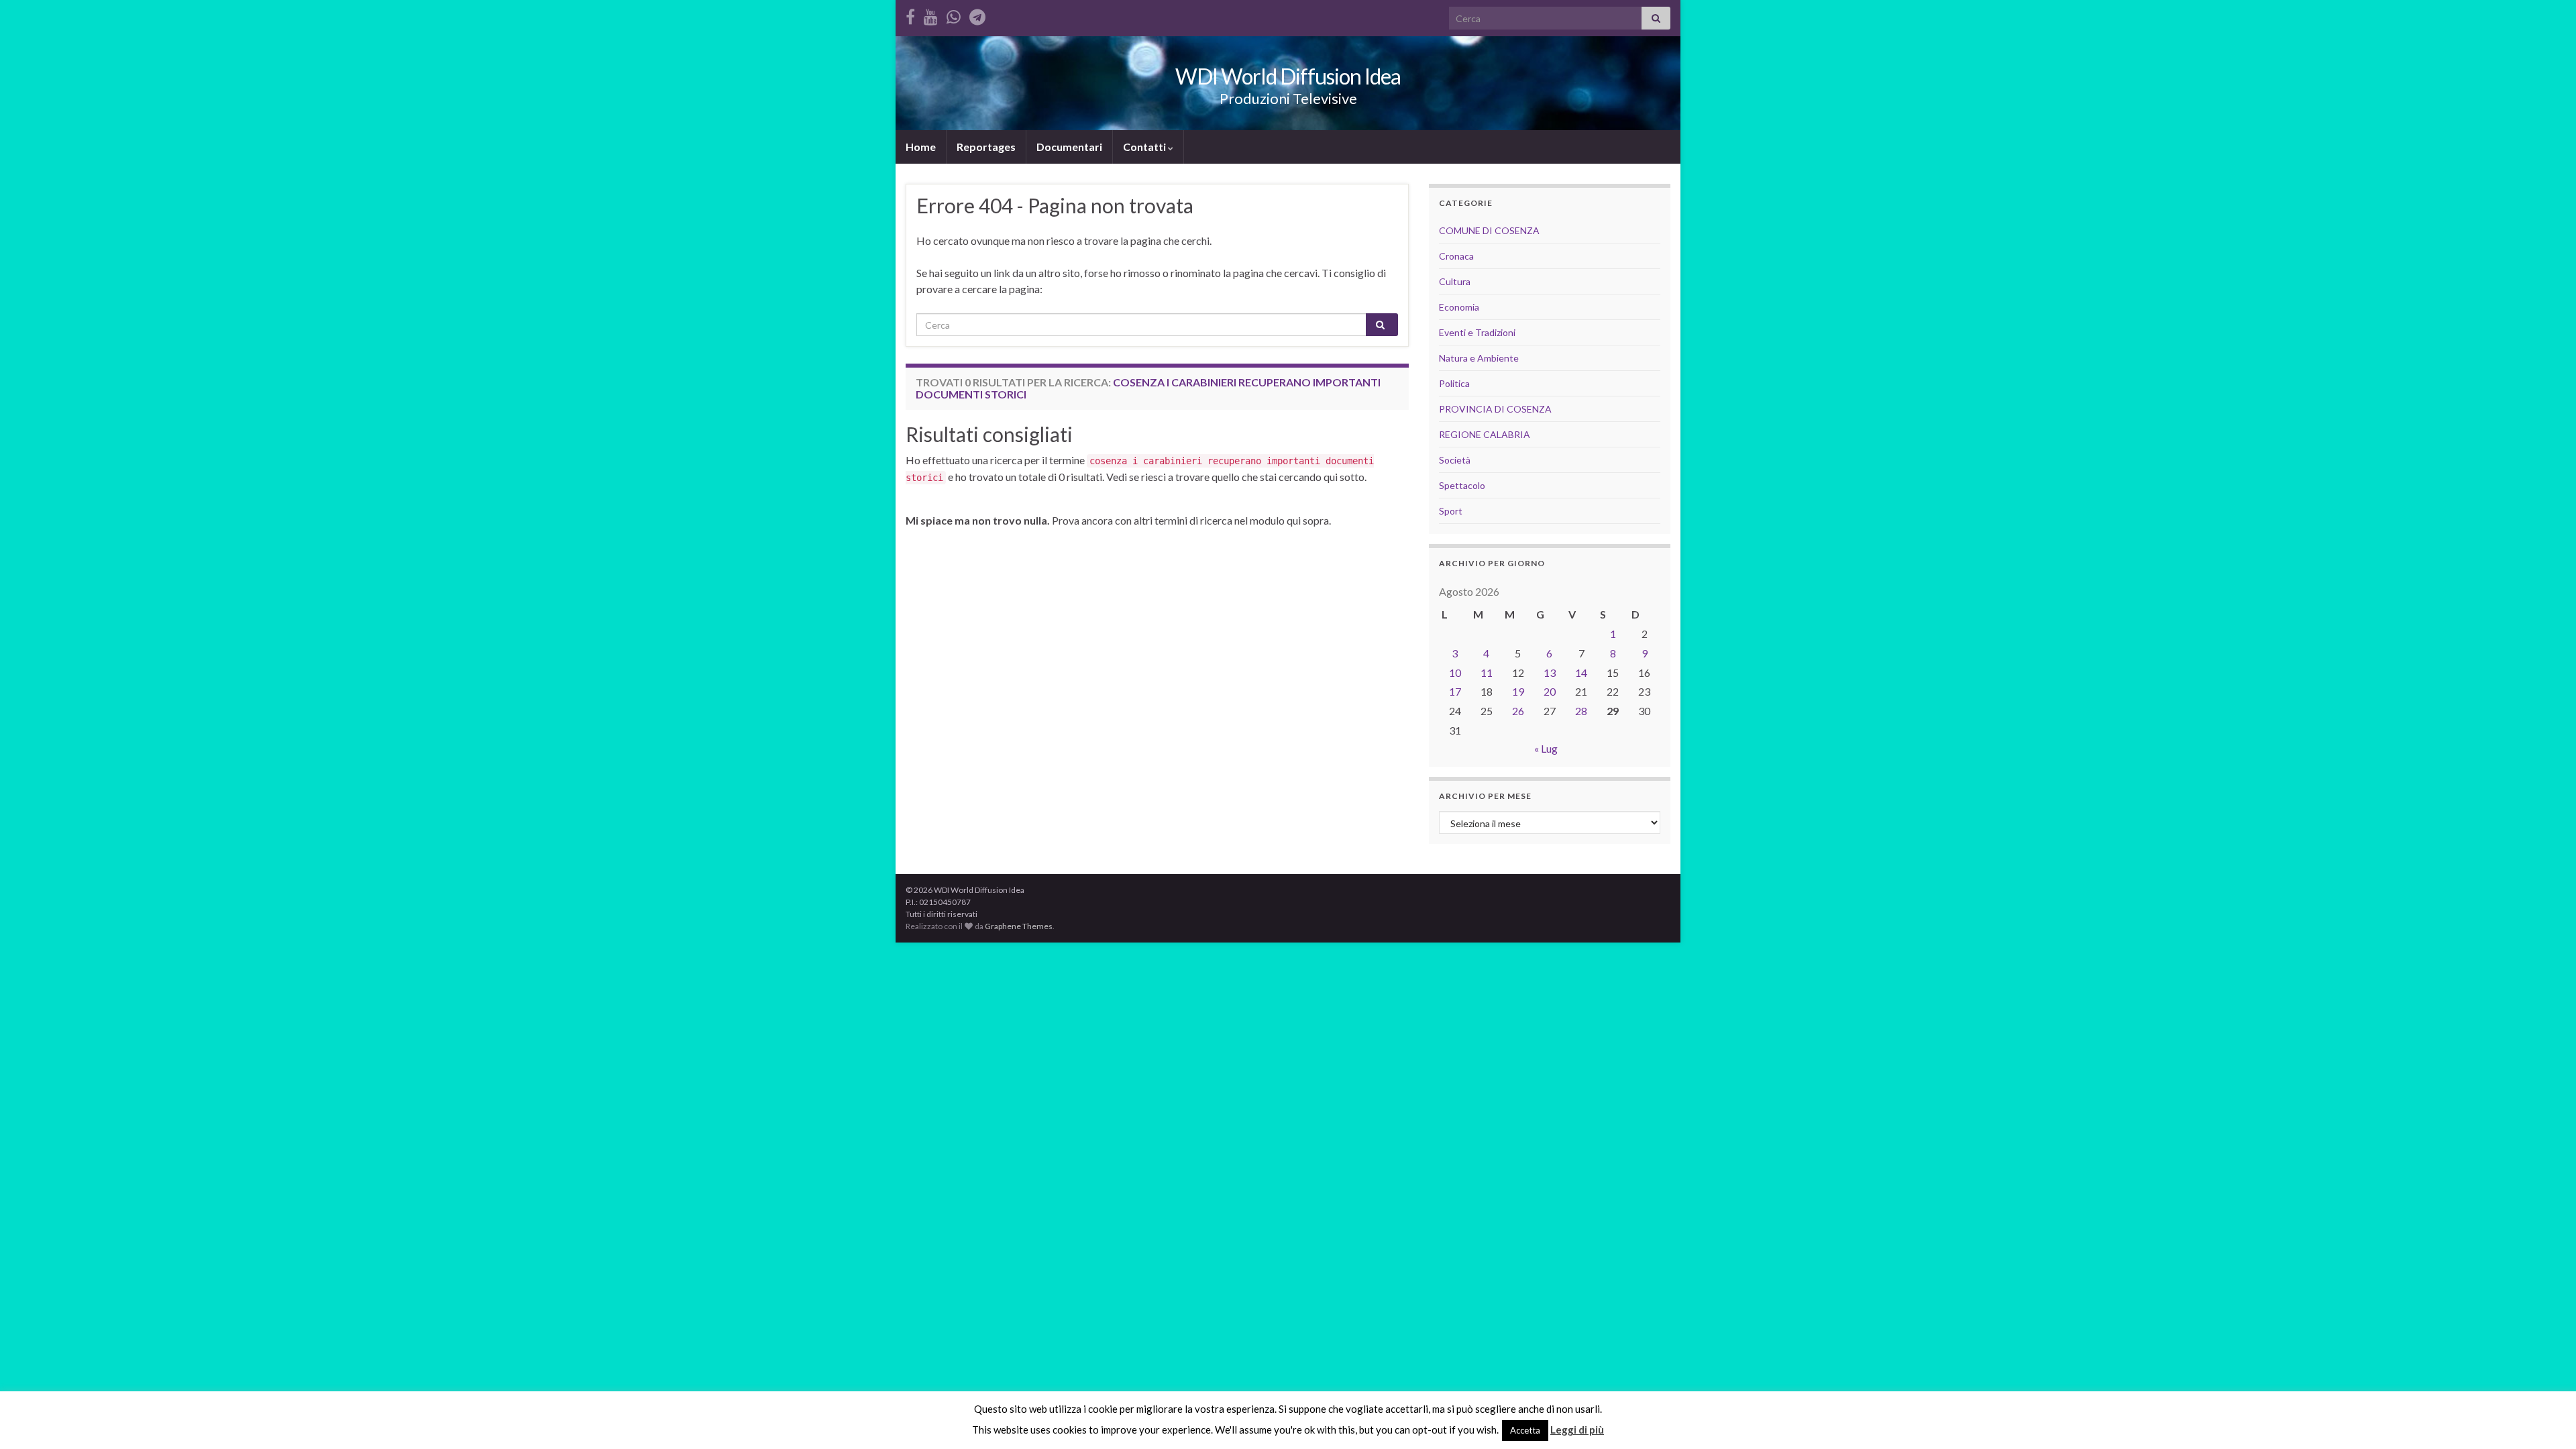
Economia (1459, 307)
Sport (1451, 511)
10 (1455, 673)
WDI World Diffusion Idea (1288, 76)
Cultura (1455, 281)
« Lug (1546, 748)
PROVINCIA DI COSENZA (1495, 409)
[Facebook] (910, 14)
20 (1550, 691)
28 (1581, 711)
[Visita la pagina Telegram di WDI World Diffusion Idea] (977, 14)
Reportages (986, 147)
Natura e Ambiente (1479, 358)
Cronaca (1456, 256)
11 (1487, 673)
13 (1550, 673)
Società (1455, 460)
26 (1518, 711)
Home (921, 147)
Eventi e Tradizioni (1477, 332)
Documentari (1069, 147)
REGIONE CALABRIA (1485, 434)
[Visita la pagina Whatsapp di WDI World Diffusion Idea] (954, 14)
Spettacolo (1462, 485)
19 (1518, 691)
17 (1455, 691)
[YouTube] (931, 14)
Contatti (1145, 147)
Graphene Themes (1019, 926)
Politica (1454, 383)
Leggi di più (1577, 1430)
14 (1581, 673)
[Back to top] (2546, 1419)
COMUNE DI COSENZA (1489, 230)
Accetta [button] (1525, 1430)
